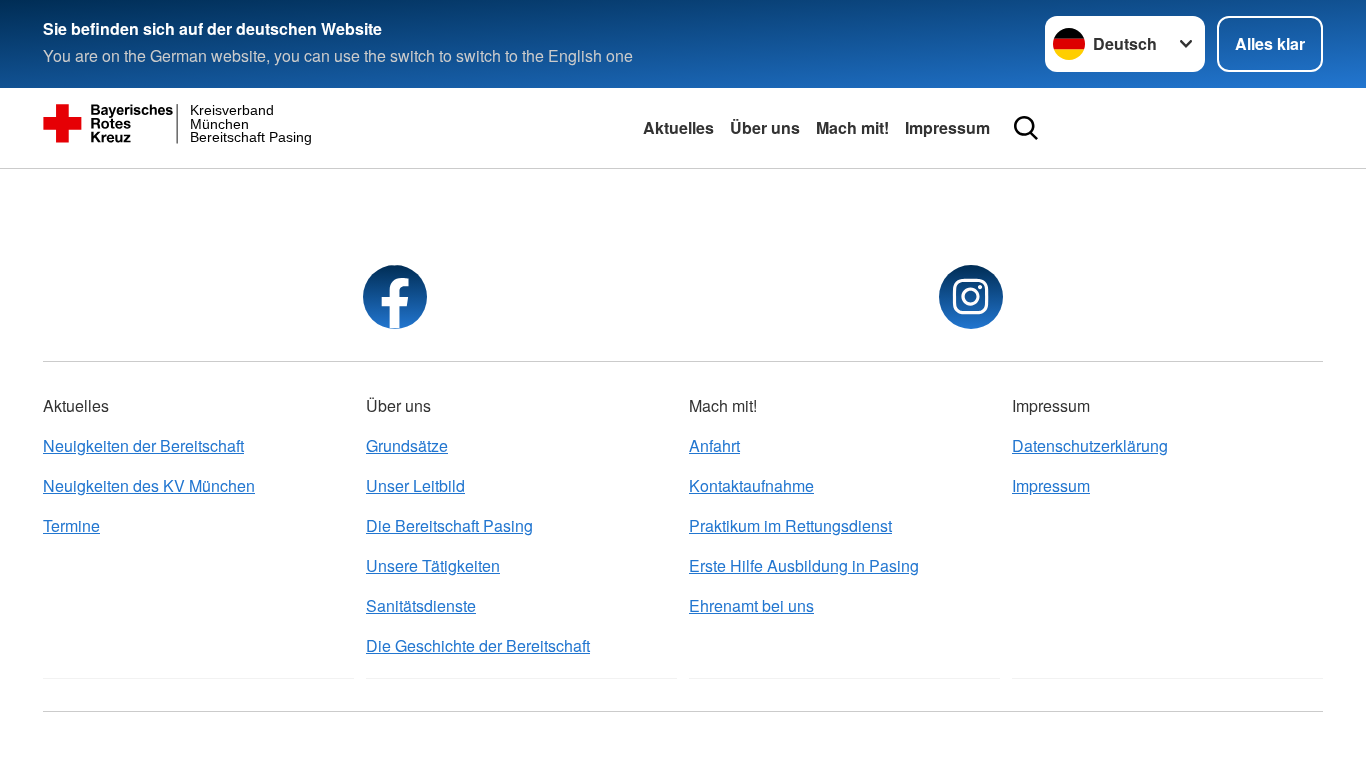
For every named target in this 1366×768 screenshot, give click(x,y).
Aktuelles (678, 127)
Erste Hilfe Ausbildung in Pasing (804, 565)
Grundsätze (407, 445)
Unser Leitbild (415, 485)
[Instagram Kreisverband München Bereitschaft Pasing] (971, 297)
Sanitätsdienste (421, 605)
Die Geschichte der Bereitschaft (478, 645)
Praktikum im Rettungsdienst (790, 525)
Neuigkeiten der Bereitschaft (143, 445)
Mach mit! (852, 127)
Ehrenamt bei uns (751, 605)
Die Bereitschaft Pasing (449, 525)
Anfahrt (714, 445)
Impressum (947, 127)
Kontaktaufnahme (751, 485)
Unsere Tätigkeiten (433, 565)
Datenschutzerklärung (1090, 445)
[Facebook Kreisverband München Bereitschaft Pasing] (395, 297)
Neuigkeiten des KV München (149, 485)
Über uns (765, 127)
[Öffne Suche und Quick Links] (1026, 128)
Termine (71, 525)
